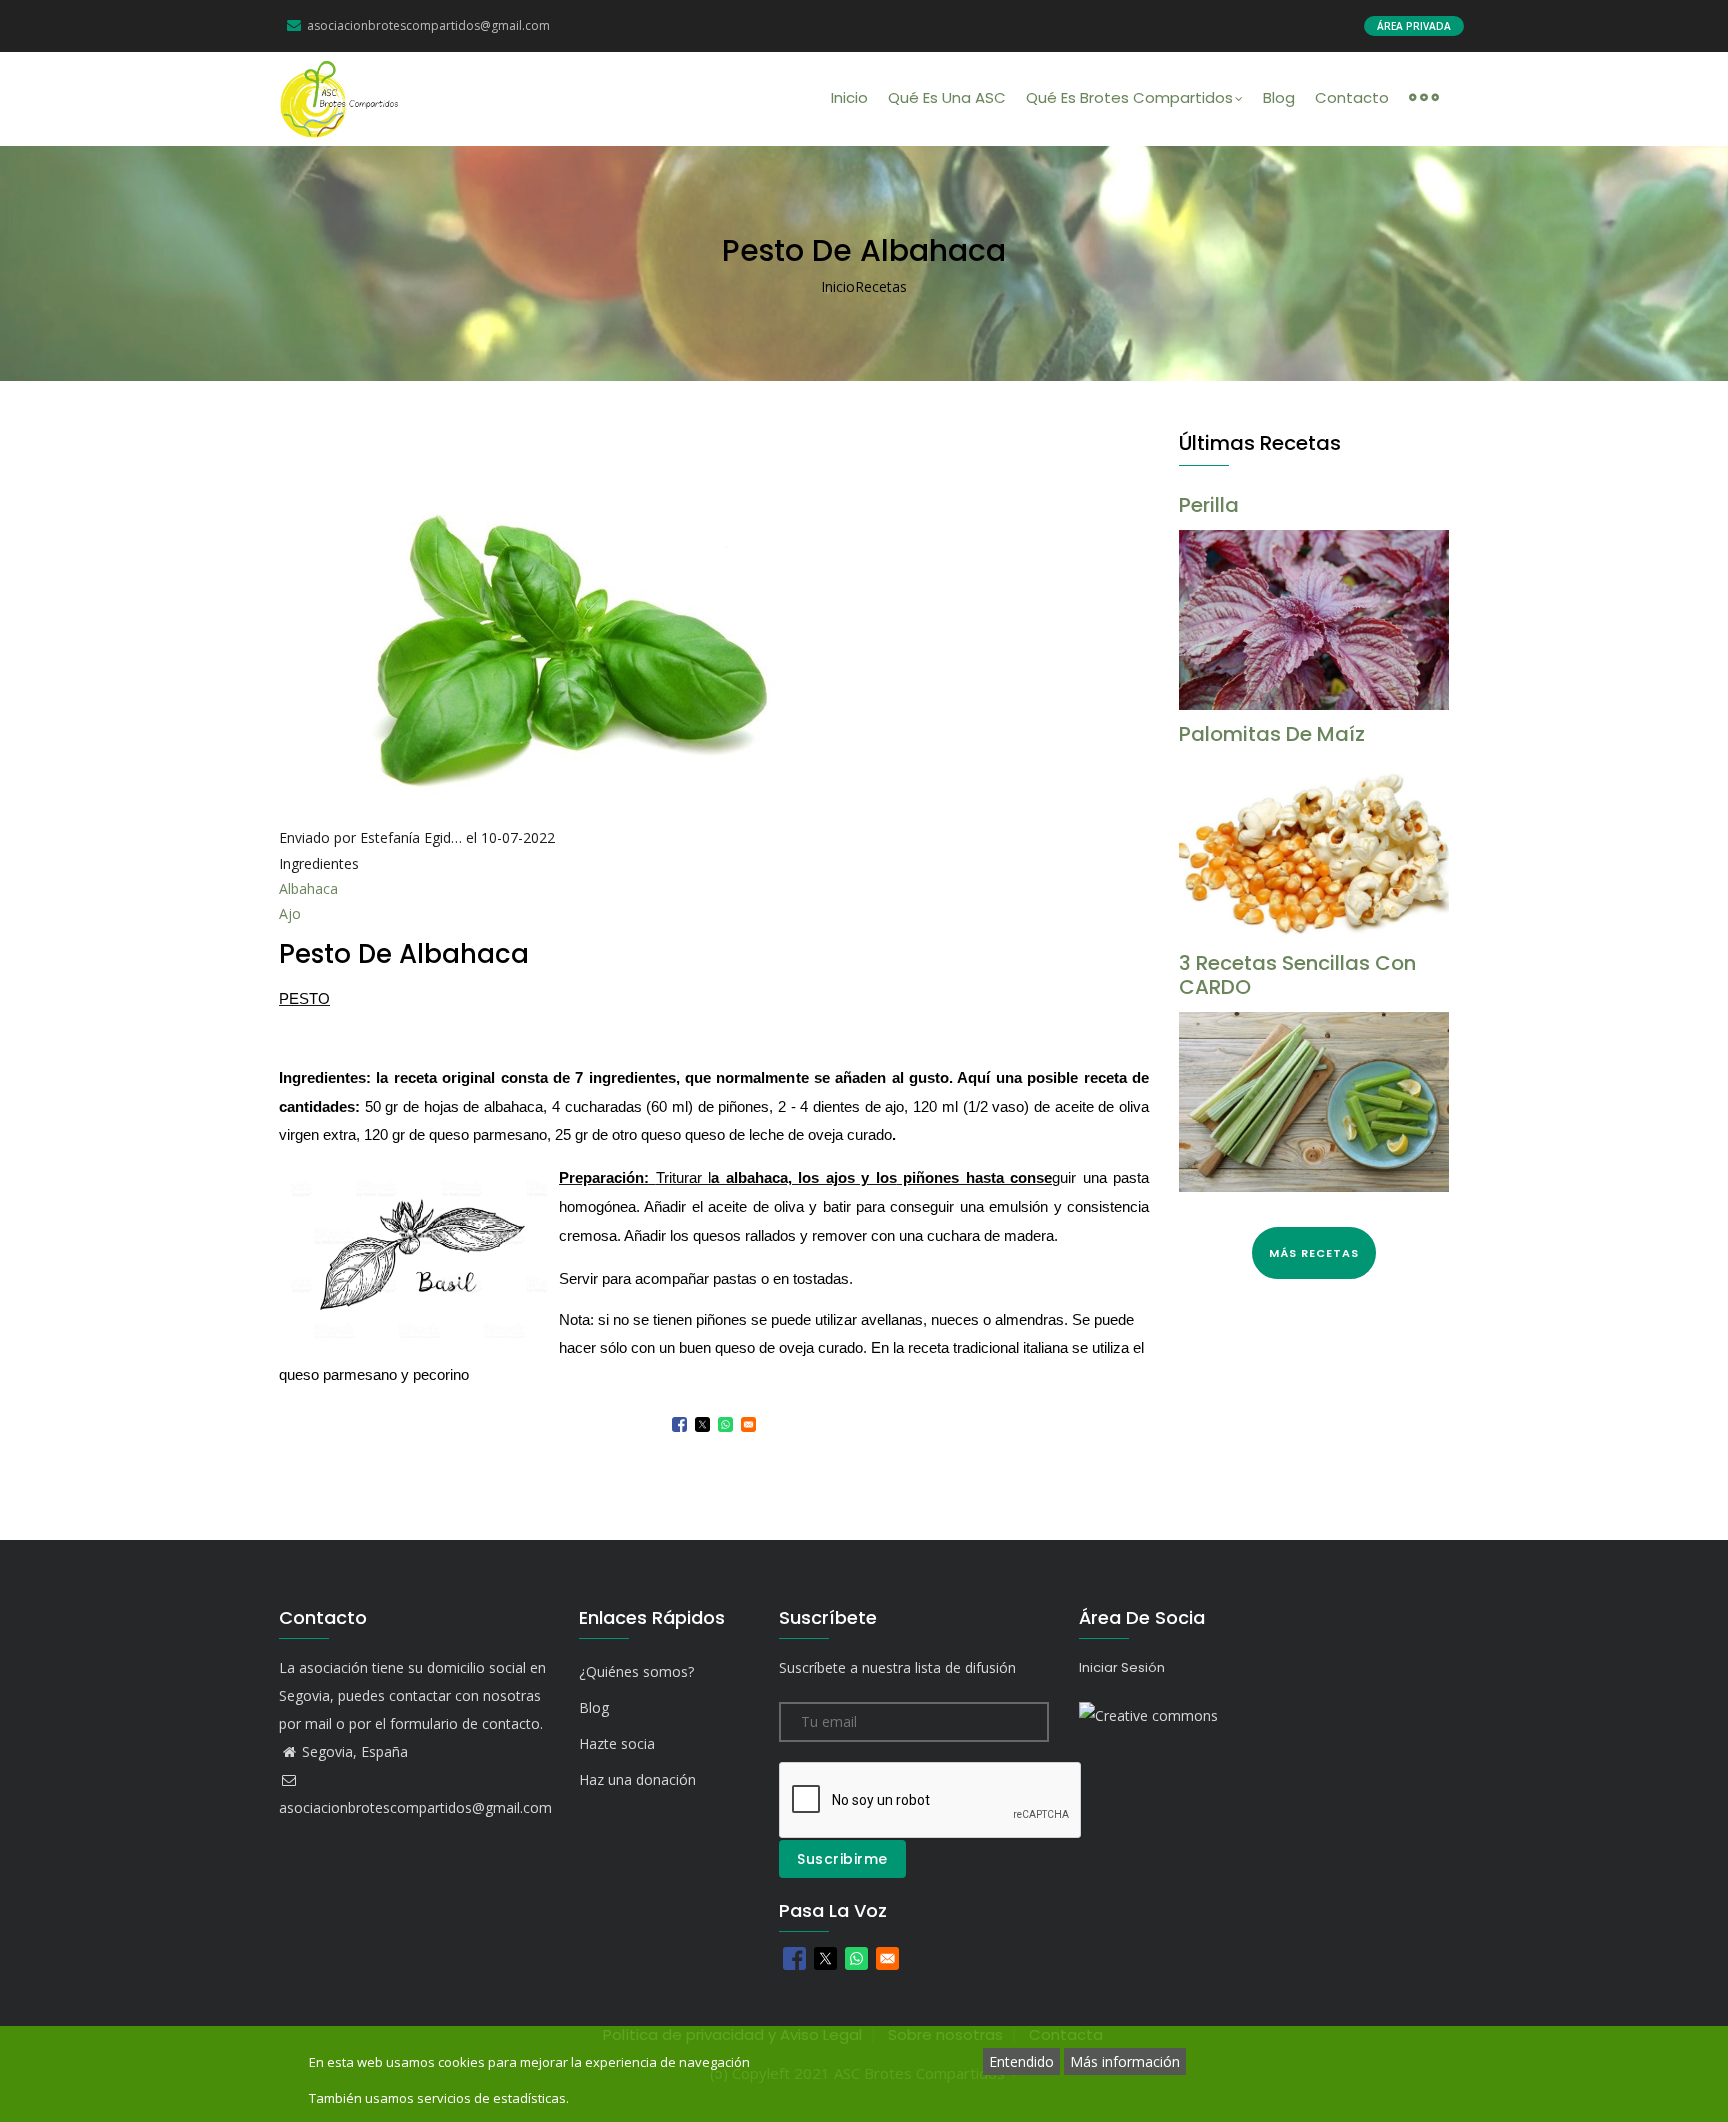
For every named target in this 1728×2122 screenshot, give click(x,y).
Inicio (849, 97)
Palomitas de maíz (1272, 734)
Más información (1125, 2061)
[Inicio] (340, 99)
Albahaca (308, 888)
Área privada (1414, 26)
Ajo (290, 913)
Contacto (1352, 97)
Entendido (1021, 2061)
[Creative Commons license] (1148, 1715)
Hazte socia (617, 1743)
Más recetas (1314, 1253)
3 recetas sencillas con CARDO (1297, 975)
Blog (1279, 97)
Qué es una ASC (947, 97)
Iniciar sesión (1122, 1667)
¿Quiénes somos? (636, 1671)
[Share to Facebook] (679, 1424)
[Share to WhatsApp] (725, 1424)
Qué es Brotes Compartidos (1129, 97)
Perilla (1209, 505)
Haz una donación (637, 1779)
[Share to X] (702, 1424)
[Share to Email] (748, 1424)
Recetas (881, 286)
